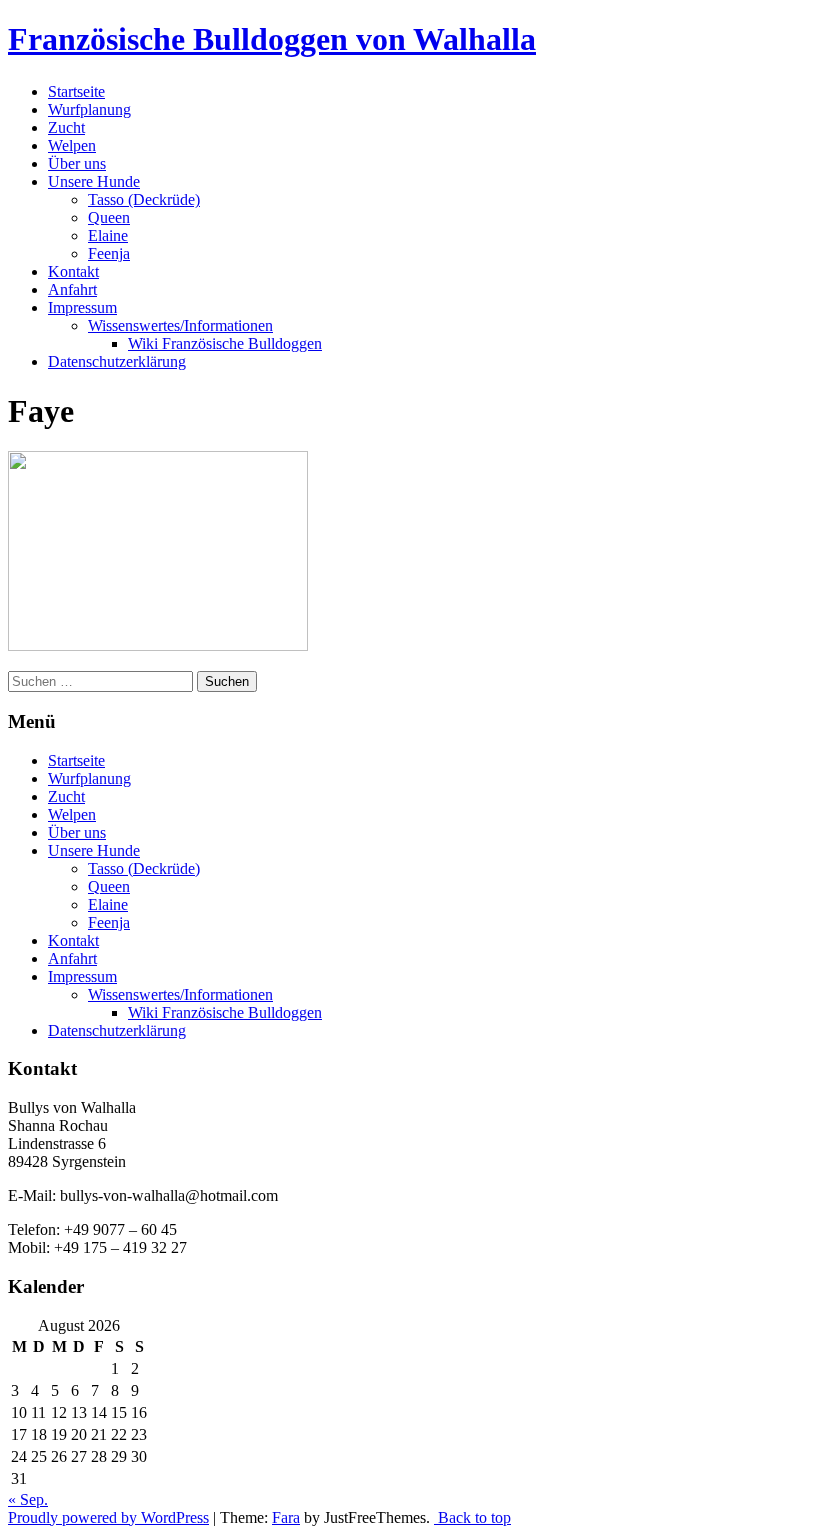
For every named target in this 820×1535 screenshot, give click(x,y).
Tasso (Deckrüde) (144, 199)
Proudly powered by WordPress (108, 1517)
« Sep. (28, 1499)
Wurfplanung (89, 109)
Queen (109, 217)
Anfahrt (72, 289)
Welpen (72, 145)
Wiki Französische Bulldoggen (225, 343)
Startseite (76, 91)
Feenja (109, 253)
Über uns (77, 163)
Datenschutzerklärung (117, 361)
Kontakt (73, 271)
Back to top (472, 1517)
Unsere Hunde (94, 181)
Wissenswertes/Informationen (180, 325)
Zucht (66, 127)
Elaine (108, 235)
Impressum (82, 307)
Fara (286, 1517)
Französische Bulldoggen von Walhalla (272, 39)
